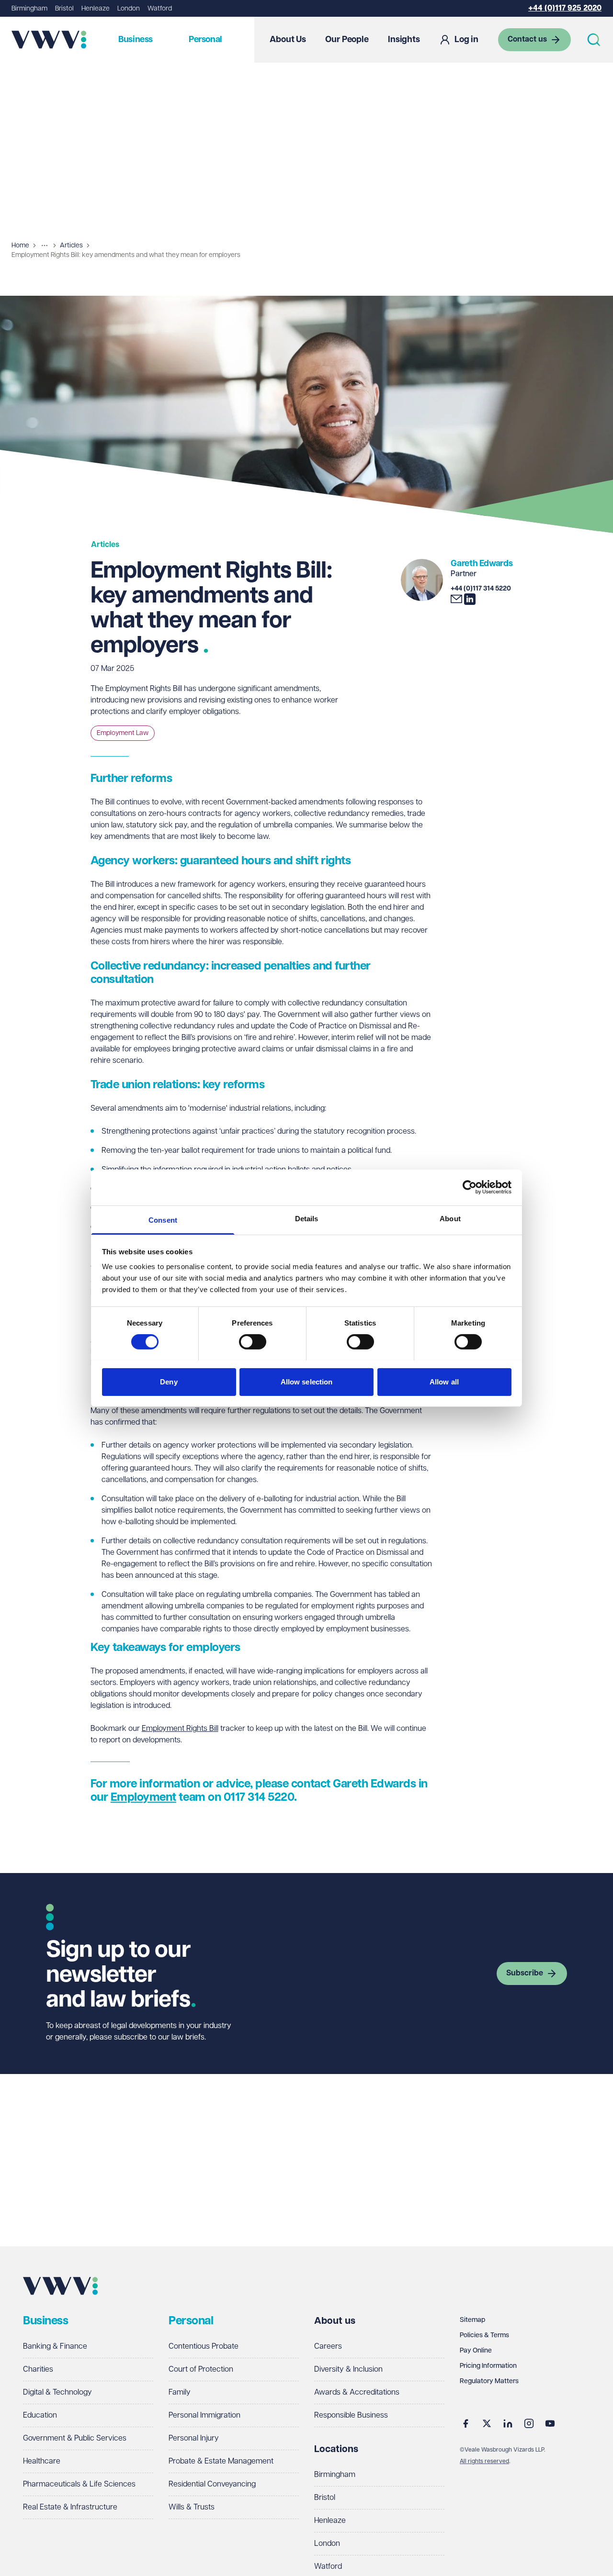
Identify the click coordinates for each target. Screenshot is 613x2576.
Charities (38, 2370)
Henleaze (96, 9)
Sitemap (472, 2320)
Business (136, 40)
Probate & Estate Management (221, 2461)
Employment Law (123, 733)
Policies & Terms (484, 2335)
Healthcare (42, 2461)
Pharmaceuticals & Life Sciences (79, 2484)
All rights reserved (484, 2461)
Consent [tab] (163, 1220)
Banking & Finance (55, 2347)
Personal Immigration (204, 2415)
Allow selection (307, 1381)
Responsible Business (351, 2415)
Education (40, 2415)
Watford (160, 9)
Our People (347, 40)
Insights (404, 40)
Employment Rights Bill (180, 1729)
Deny (169, 1381)
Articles (71, 245)
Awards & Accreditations (357, 2392)
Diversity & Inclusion (348, 2370)
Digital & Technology (57, 2392)
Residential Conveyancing (212, 2484)
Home (20, 245)
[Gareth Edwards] (422, 580)
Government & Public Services (75, 2438)
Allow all (444, 1381)
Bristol (64, 9)
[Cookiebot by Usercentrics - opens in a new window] (470, 1187)
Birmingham (29, 9)
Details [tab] (307, 1218)
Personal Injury (194, 2438)
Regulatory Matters (489, 2381)
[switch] (253, 1342)
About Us (288, 40)
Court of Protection (201, 2370)
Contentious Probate (204, 2347)
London (129, 9)
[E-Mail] (456, 599)
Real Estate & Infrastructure (70, 2507)
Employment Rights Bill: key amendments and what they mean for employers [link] (126, 255)
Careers (328, 2347)
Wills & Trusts (192, 2507)
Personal (205, 40)
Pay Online (476, 2351)
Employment (143, 1797)
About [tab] (450, 1218)
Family (180, 2392)
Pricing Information (488, 2366)
